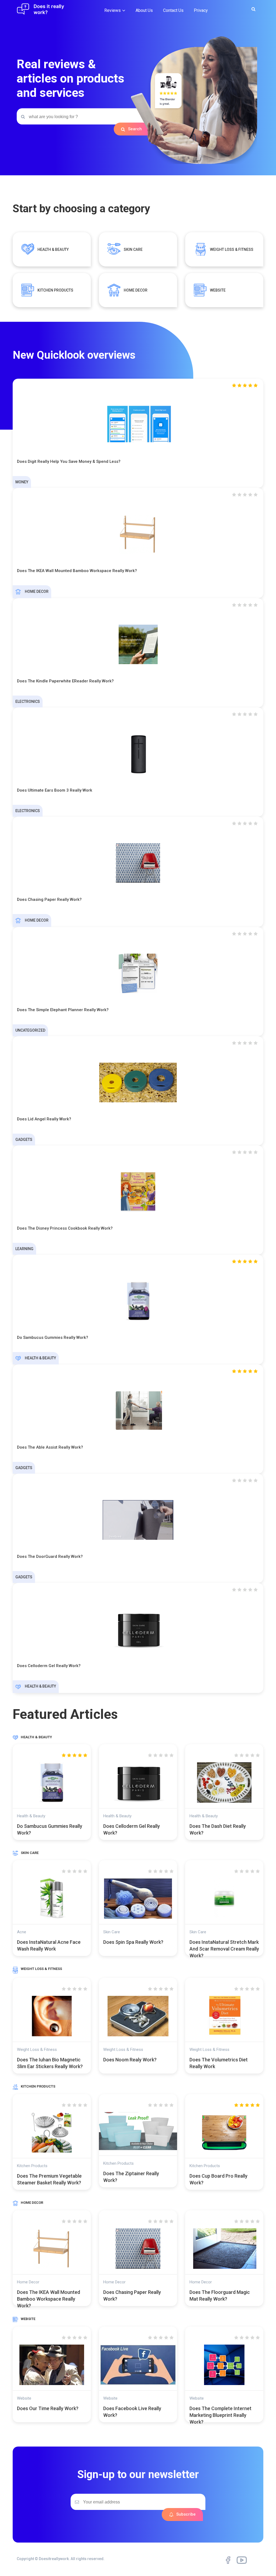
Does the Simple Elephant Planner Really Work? (63, 1010)
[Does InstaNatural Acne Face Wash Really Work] (52, 1917)
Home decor (136, 290)
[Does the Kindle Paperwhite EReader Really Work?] (138, 675)
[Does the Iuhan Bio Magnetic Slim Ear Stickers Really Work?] (52, 2035)
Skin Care (133, 249)
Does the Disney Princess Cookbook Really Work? (65, 1228)
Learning (24, 1249)
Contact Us (173, 10)
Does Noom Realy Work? (130, 2060)
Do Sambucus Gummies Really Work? (53, 1337)
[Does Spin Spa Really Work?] (138, 1917)
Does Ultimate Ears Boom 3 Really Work (55, 790)
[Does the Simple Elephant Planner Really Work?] (138, 1004)
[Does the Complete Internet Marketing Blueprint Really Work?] (224, 2384)
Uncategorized (30, 1030)
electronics (28, 702)
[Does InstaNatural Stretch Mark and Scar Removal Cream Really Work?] (224, 1917)
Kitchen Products (55, 290)
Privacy (201, 10)
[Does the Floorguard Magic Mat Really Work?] (224, 2267)
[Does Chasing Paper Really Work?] (138, 894)
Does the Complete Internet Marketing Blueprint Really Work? (220, 2415)
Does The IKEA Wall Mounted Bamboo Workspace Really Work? (77, 571)
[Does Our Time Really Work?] (52, 2384)
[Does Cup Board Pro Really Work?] (224, 2151)
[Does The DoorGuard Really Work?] (138, 1551)
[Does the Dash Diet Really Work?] (224, 1801)
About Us (144, 10)
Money (22, 482)
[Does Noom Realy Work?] (138, 2035)
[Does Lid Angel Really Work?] (138, 1113)
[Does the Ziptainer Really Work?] (138, 2149)
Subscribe (186, 2514)
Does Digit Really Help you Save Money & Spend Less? (69, 461)
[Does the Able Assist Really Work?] (138, 1441)
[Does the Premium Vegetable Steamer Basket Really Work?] (52, 2151)
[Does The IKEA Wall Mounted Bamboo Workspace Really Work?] (138, 565)
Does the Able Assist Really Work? (50, 1447)
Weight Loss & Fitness (232, 249)
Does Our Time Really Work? (48, 2408)
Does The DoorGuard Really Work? (50, 1556)
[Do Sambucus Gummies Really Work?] (138, 1332)
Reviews (113, 10)
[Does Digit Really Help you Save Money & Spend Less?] (138, 456)
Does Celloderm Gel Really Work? (49, 1666)
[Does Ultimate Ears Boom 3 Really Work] (138, 784)
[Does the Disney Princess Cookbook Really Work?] (138, 1222)
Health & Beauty (53, 249)
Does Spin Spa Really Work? (133, 1942)
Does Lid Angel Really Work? (44, 1119)
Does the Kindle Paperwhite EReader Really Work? (65, 681)
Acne (22, 1932)
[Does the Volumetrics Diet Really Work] (224, 2035)
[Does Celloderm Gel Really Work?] (138, 1660)
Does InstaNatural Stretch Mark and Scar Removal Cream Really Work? (224, 1949)
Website (218, 290)
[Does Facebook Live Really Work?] (138, 2384)
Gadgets (24, 1140)
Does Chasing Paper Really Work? (49, 899)
